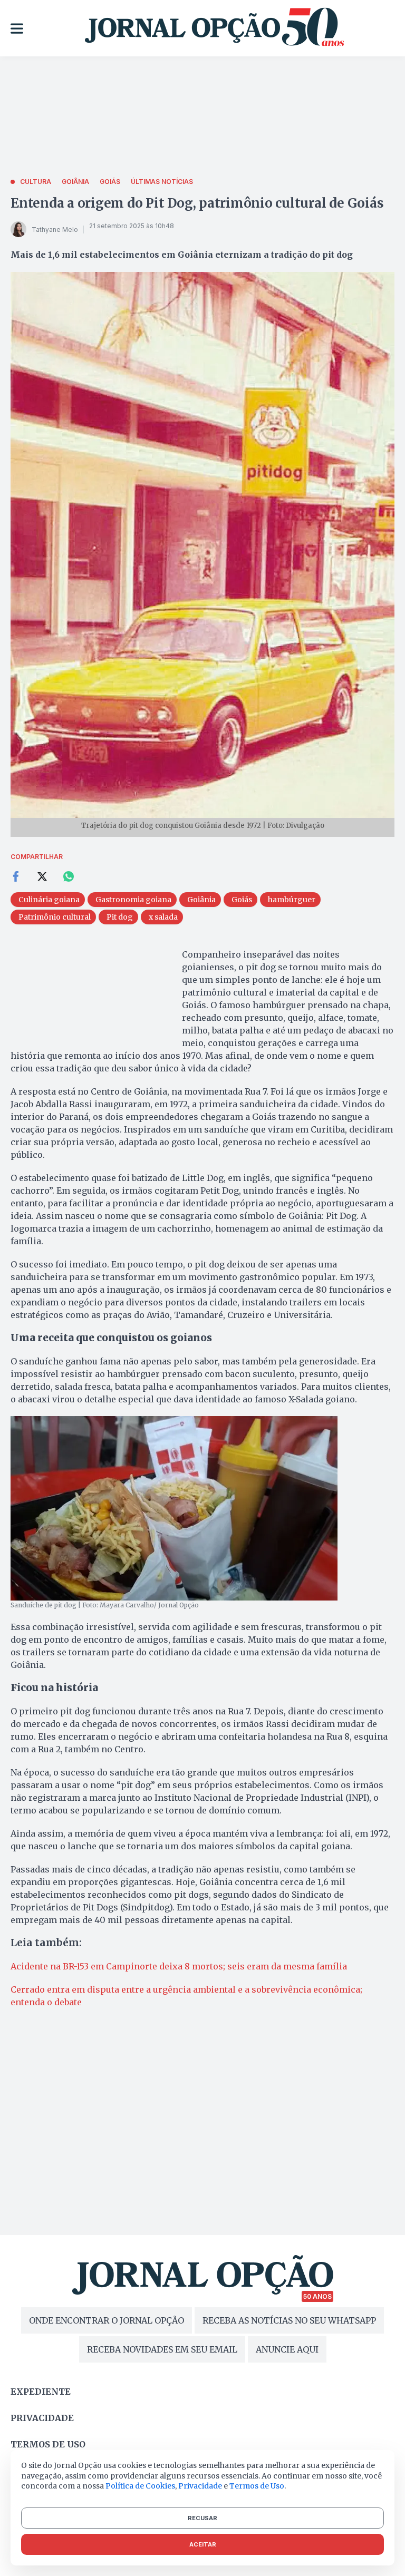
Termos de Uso (257, 2486)
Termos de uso (48, 2444)
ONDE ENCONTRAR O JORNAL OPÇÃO (107, 2320)
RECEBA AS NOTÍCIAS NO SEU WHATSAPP (289, 2320)
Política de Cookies (140, 2486)
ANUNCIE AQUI (287, 2349)
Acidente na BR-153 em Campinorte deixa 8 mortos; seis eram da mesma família (179, 1966)
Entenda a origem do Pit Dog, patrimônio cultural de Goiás (197, 203)
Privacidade (42, 2418)
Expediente (41, 2392)
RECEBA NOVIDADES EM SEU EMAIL (162, 2349)
